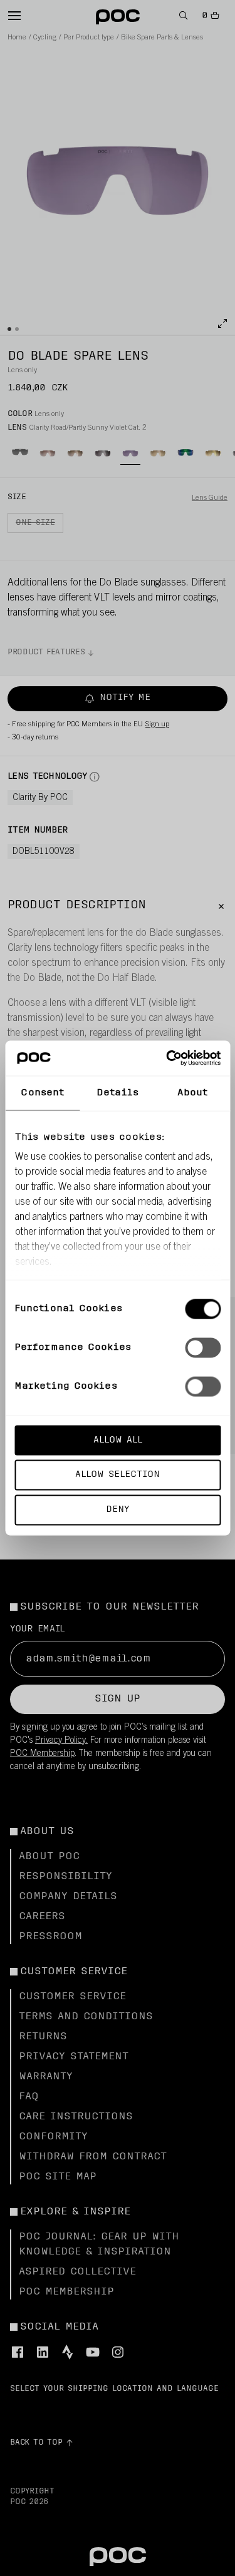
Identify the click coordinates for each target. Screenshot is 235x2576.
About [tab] (192, 1093)
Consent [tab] (42, 1093)
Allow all (118, 1440)
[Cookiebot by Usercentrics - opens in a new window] (167, 1058)
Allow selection (118, 1475)
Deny (118, 1510)
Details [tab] (118, 1093)
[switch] (203, 1347)
